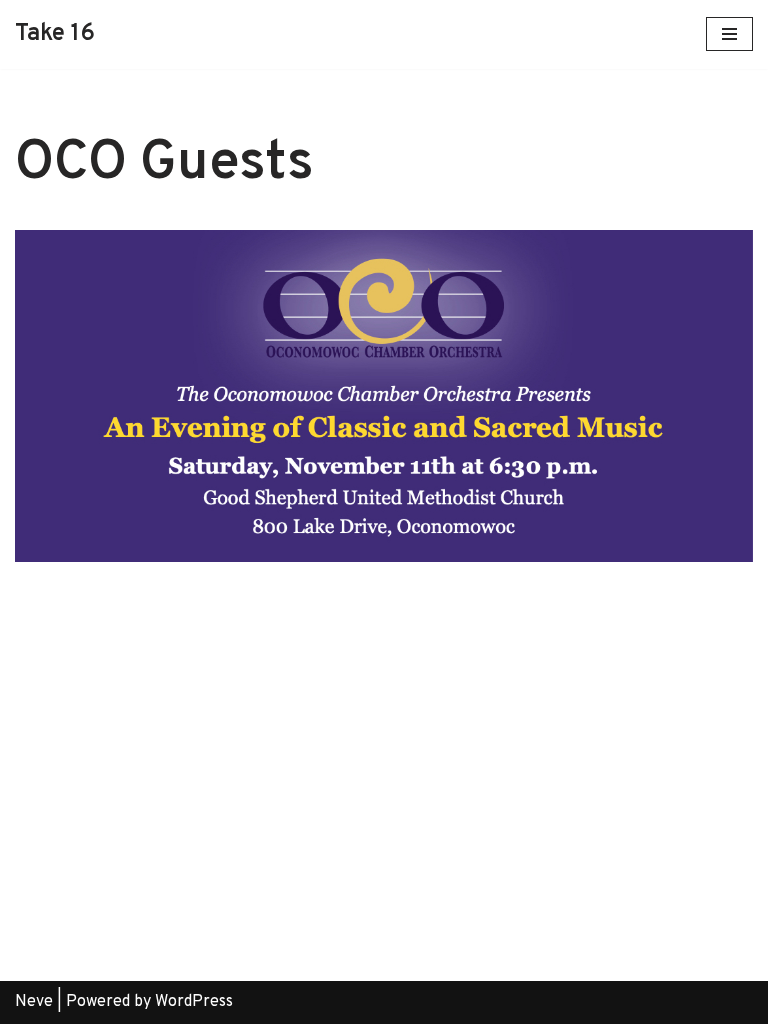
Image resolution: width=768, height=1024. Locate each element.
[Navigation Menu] (729, 34)
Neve (34, 1002)
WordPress (194, 1002)
